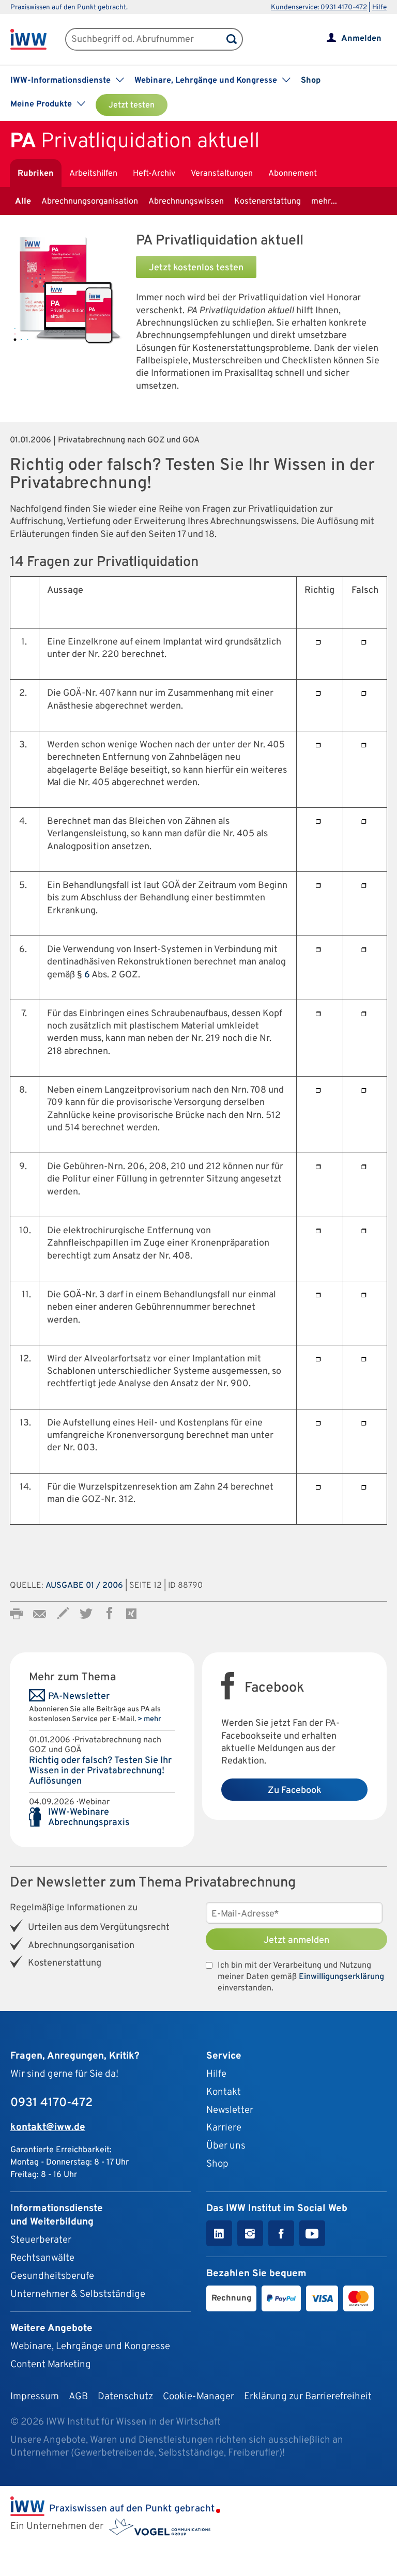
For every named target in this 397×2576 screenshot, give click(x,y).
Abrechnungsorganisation (90, 202)
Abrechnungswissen (186, 202)
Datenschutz (125, 2397)
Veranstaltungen (222, 174)
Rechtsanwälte (42, 2258)
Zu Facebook (295, 1791)
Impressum (35, 2397)
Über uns (226, 2146)
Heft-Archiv (154, 174)
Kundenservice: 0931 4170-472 (319, 7)
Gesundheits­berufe (52, 2276)
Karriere (224, 2128)
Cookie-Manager (198, 2397)
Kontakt (224, 2092)
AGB (78, 2397)
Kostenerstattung (268, 202)
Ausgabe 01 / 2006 (84, 1586)
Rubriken (36, 174)
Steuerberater (41, 2240)
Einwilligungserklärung (341, 1977)
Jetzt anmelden (296, 1941)
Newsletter (230, 2110)
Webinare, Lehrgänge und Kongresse (90, 2347)
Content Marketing (51, 2365)
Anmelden (361, 39)
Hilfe (379, 7)
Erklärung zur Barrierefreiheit (308, 2397)
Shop (311, 81)
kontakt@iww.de (48, 2127)
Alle (23, 202)
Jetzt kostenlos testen (196, 268)
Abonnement (293, 174)
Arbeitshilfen (93, 174)
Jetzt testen (132, 105)
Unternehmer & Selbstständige (78, 2294)
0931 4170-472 (51, 2103)
